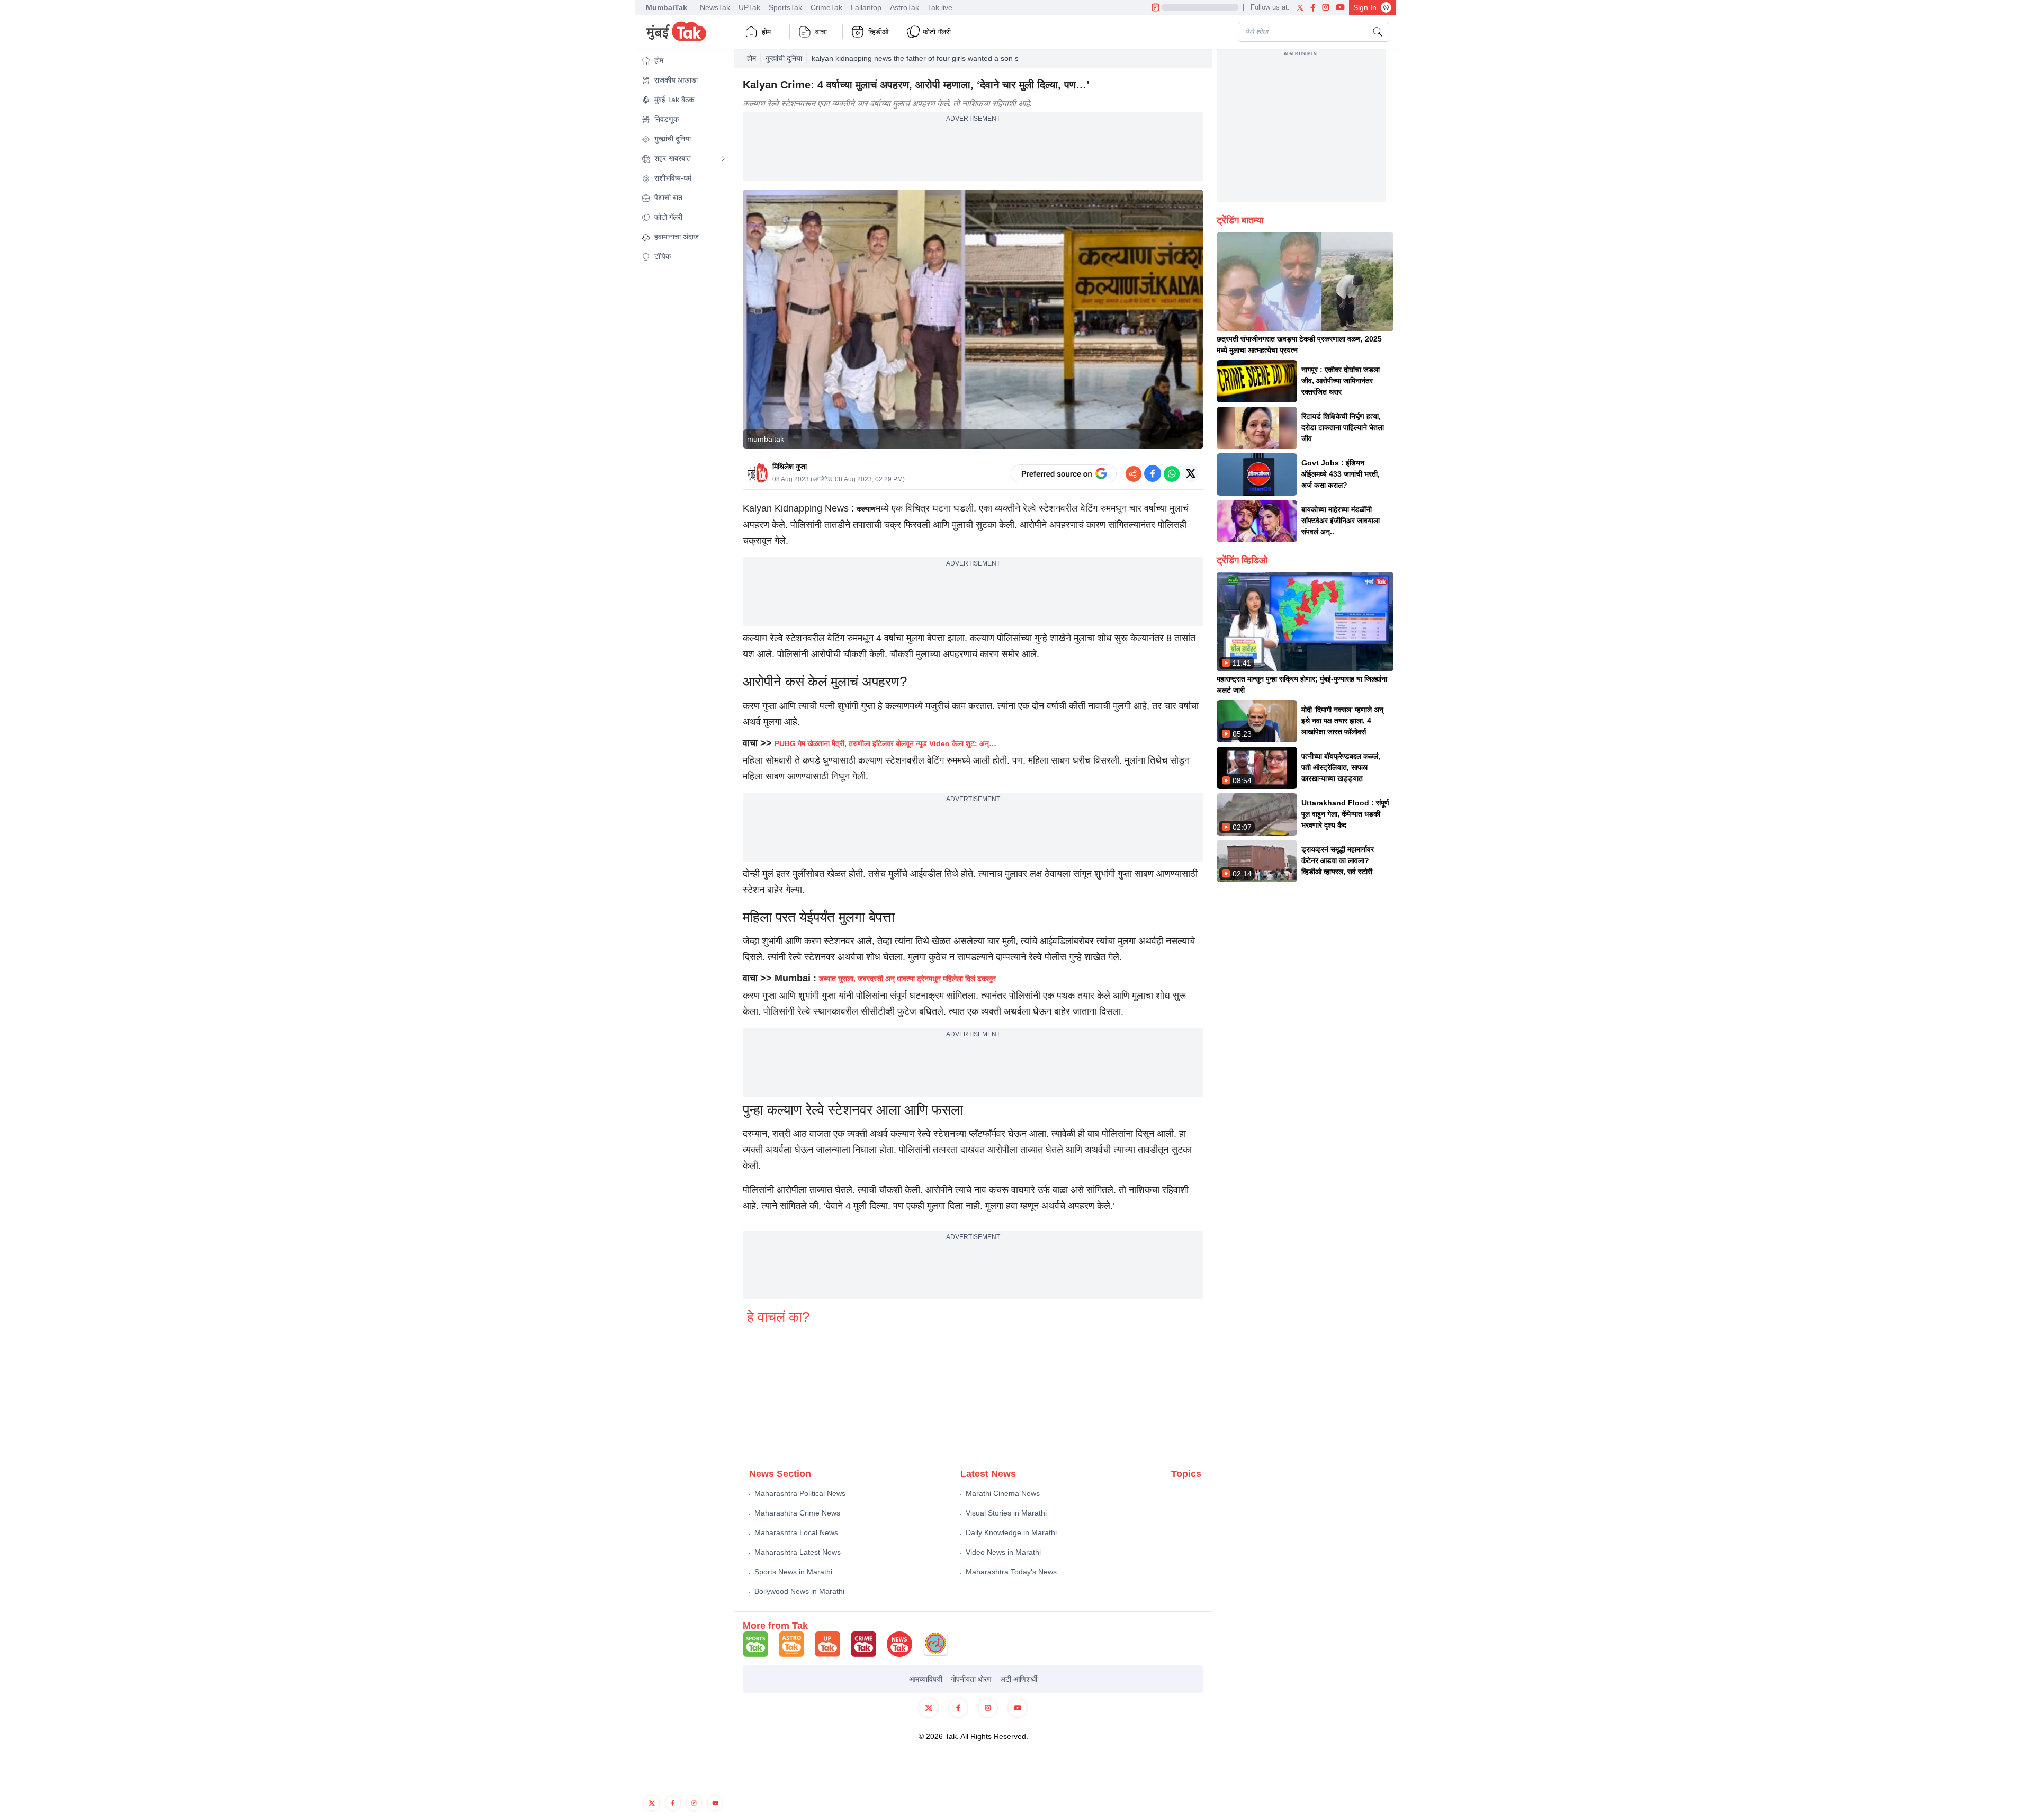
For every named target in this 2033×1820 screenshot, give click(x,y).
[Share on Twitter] (1191, 473)
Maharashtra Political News (800, 1493)
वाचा (821, 32)
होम (766, 32)
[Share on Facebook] (1153, 473)
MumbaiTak (667, 7)
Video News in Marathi (1003, 1552)
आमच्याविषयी (926, 1679)
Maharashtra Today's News (1011, 1572)
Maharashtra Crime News (797, 1513)
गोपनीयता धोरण (971, 1679)
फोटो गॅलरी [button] (937, 32)
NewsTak (715, 7)
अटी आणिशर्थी (1019, 1679)
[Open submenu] (723, 159)
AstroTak (905, 7)
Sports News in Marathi (793, 1572)
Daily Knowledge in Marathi (1011, 1532)
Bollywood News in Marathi (799, 1591)
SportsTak (785, 7)
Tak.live (940, 7)
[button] (683, 61)
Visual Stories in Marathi (1006, 1513)
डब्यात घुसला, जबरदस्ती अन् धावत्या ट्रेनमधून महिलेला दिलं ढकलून (907, 979)
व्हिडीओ (878, 32)
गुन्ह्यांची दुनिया (784, 58)
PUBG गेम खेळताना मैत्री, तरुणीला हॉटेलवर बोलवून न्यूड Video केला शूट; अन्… (885, 743)
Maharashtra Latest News (798, 1552)
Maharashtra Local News (796, 1532)
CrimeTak (826, 7)
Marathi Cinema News (1003, 1493)
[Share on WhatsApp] (1172, 473)
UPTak (749, 7)
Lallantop (866, 7)
